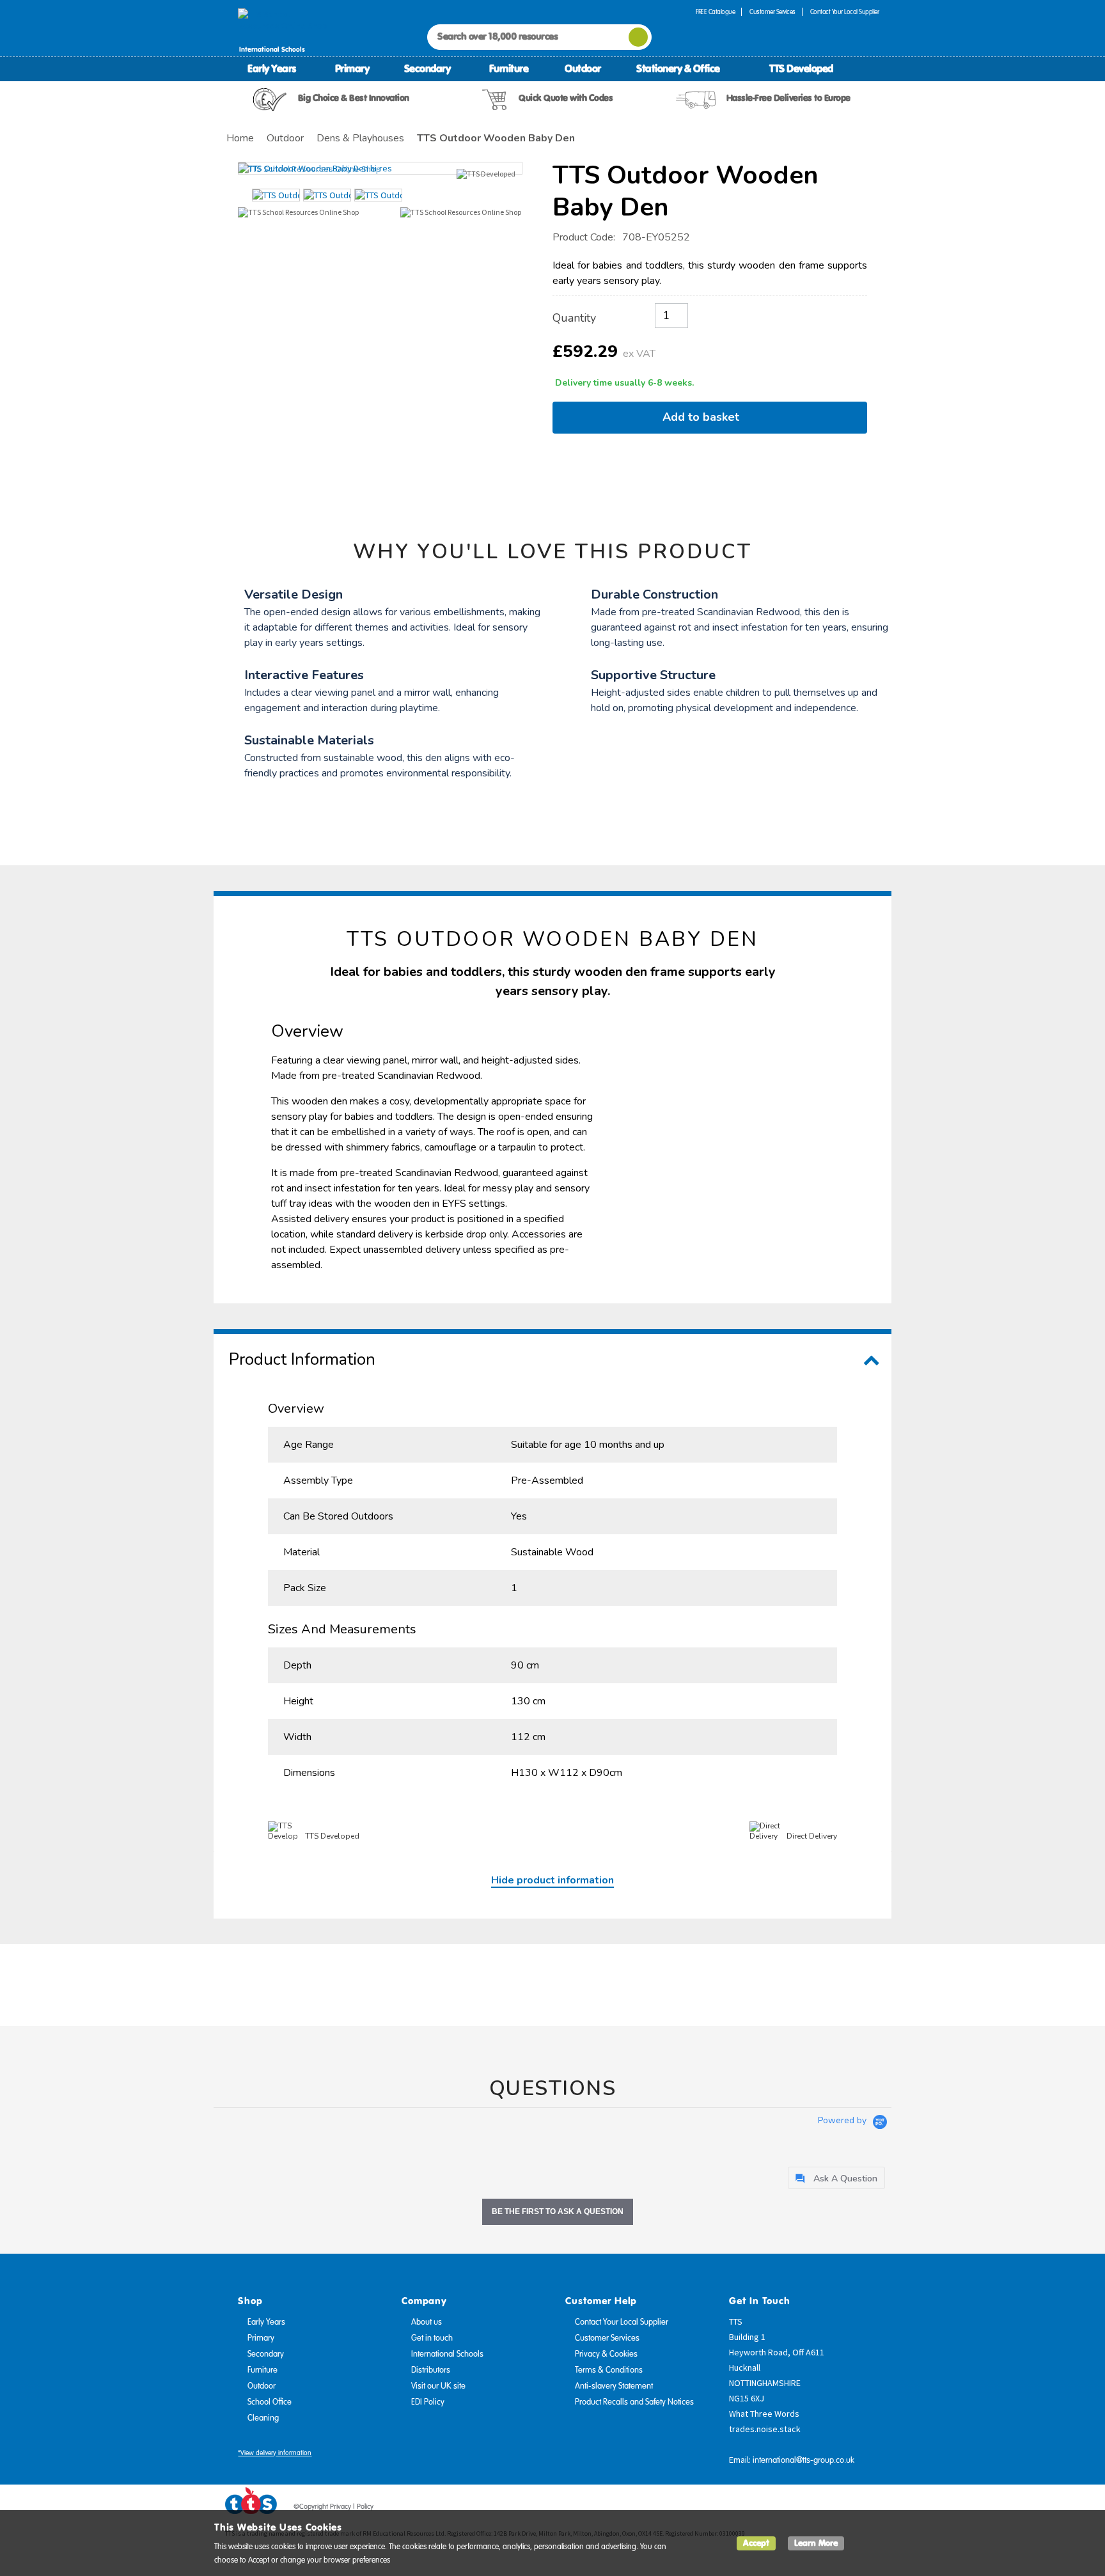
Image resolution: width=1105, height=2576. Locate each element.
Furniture (509, 68)
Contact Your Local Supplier (845, 12)
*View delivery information (275, 2453)
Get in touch (432, 2338)
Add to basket (704, 417)
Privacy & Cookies (606, 2354)
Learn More (816, 2543)
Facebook (797, 2509)
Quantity (574, 318)
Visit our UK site (438, 2386)
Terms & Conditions (609, 2370)
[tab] (836, 2178)
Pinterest (846, 2509)
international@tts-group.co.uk (803, 2460)
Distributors (431, 2370)
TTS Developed (801, 68)
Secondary (427, 68)
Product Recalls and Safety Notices (634, 2402)
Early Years (272, 68)
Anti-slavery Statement (614, 2386)
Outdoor (583, 68)
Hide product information (552, 1880)
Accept (756, 2543)
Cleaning (263, 2418)
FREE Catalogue (715, 12)
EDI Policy (428, 2402)
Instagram (870, 2509)
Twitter (822, 2509)
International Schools (447, 2354)
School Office (270, 2402)
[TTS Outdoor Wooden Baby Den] (380, 168)
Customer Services (772, 12)
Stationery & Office (678, 68)
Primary (352, 68)
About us (427, 2322)
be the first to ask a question (558, 2211)
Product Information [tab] (302, 1359)
